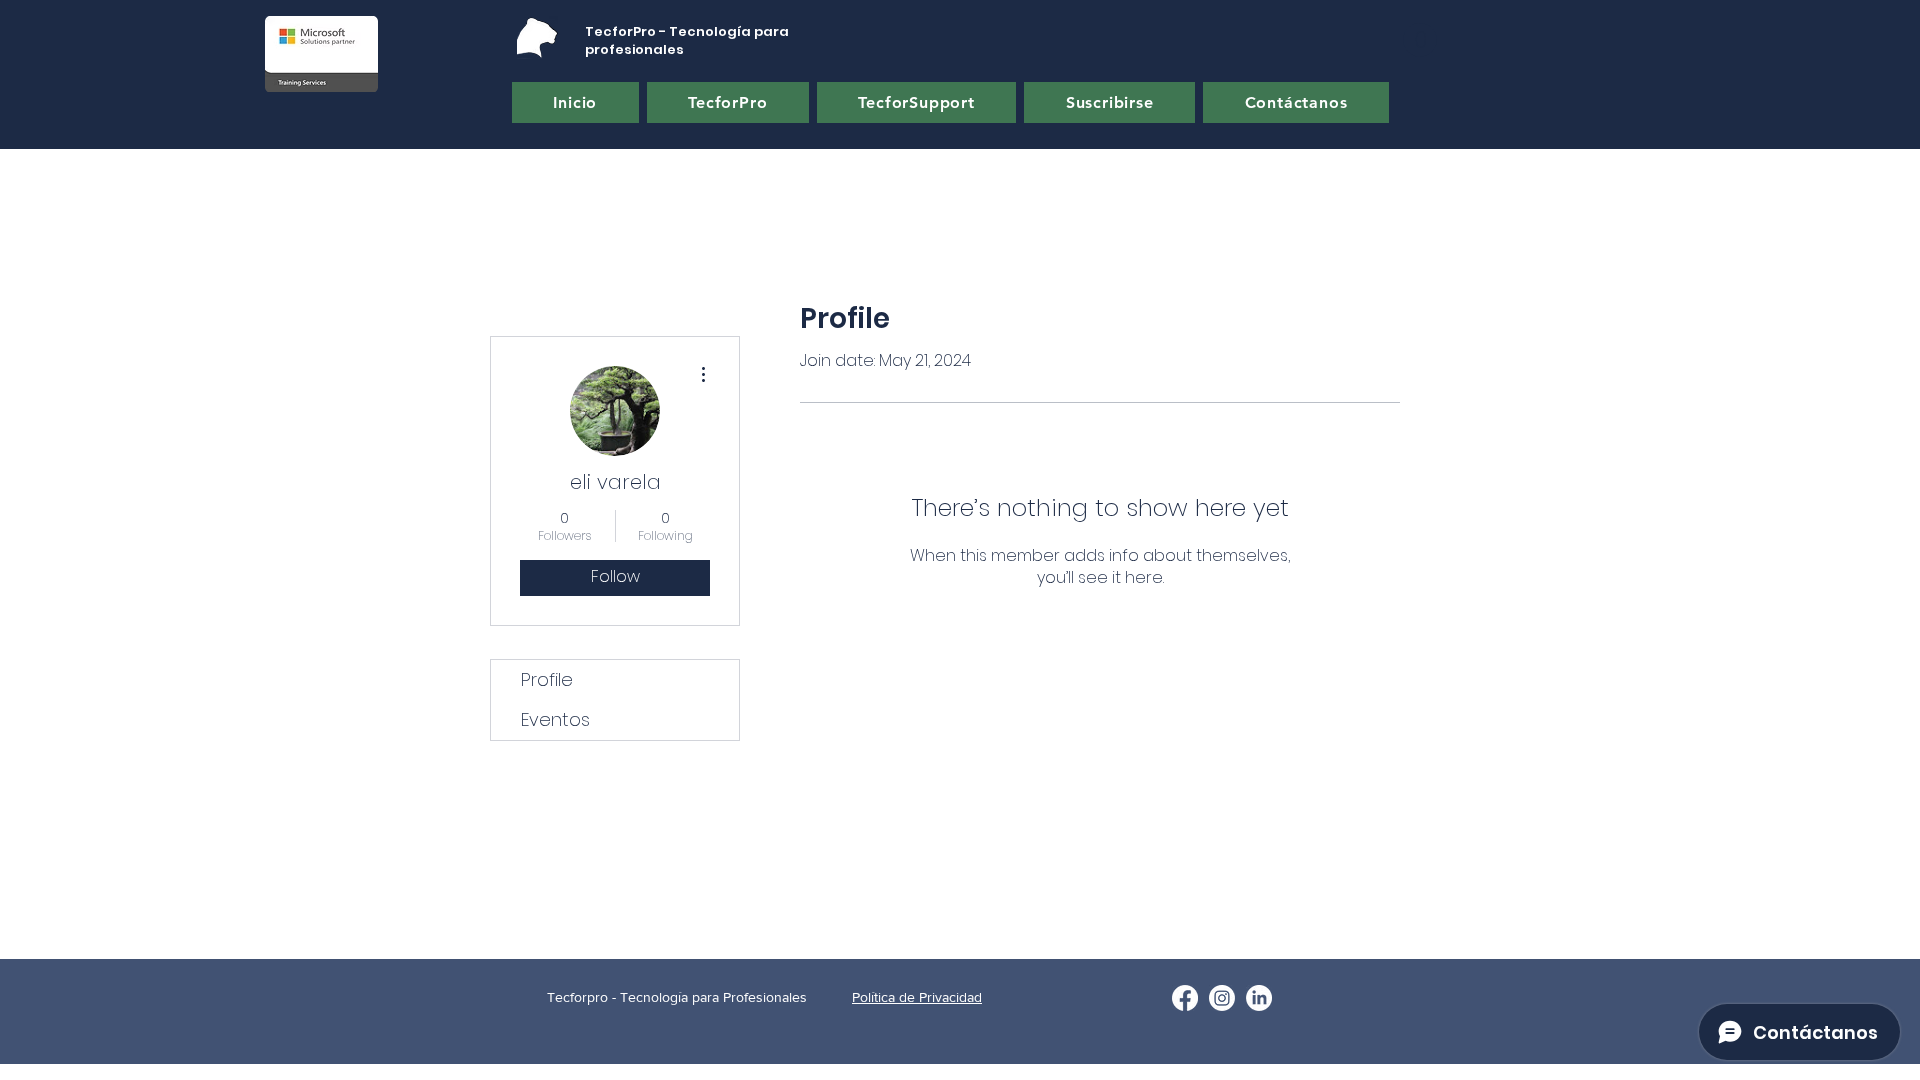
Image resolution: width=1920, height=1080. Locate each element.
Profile (547, 679)
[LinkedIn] (1259, 998)
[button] (1420, 40)
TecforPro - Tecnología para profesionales (687, 40)
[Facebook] (1185, 998)
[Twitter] (1222, 998)
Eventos (555, 719)
